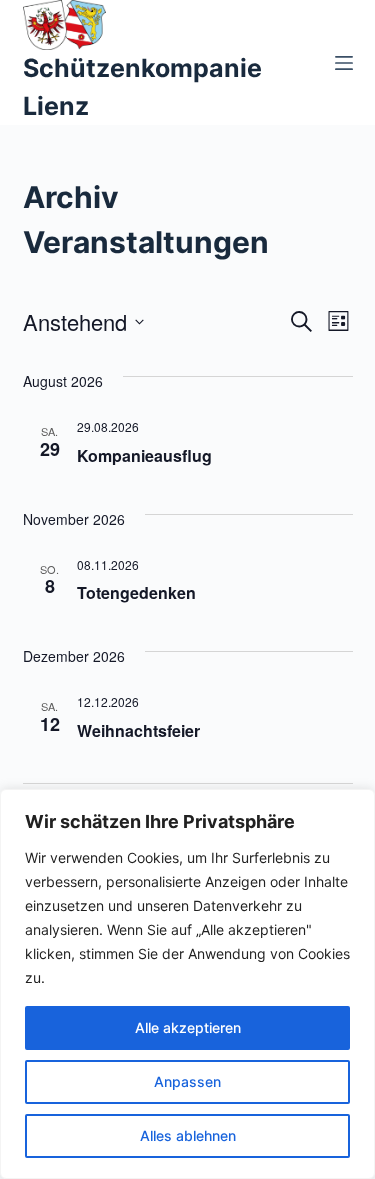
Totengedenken (136, 592)
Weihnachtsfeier (138, 730)
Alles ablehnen (188, 1135)
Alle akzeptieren (188, 1027)
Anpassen (187, 1081)
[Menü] (344, 63)
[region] (187, 984)
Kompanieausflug (144, 455)
